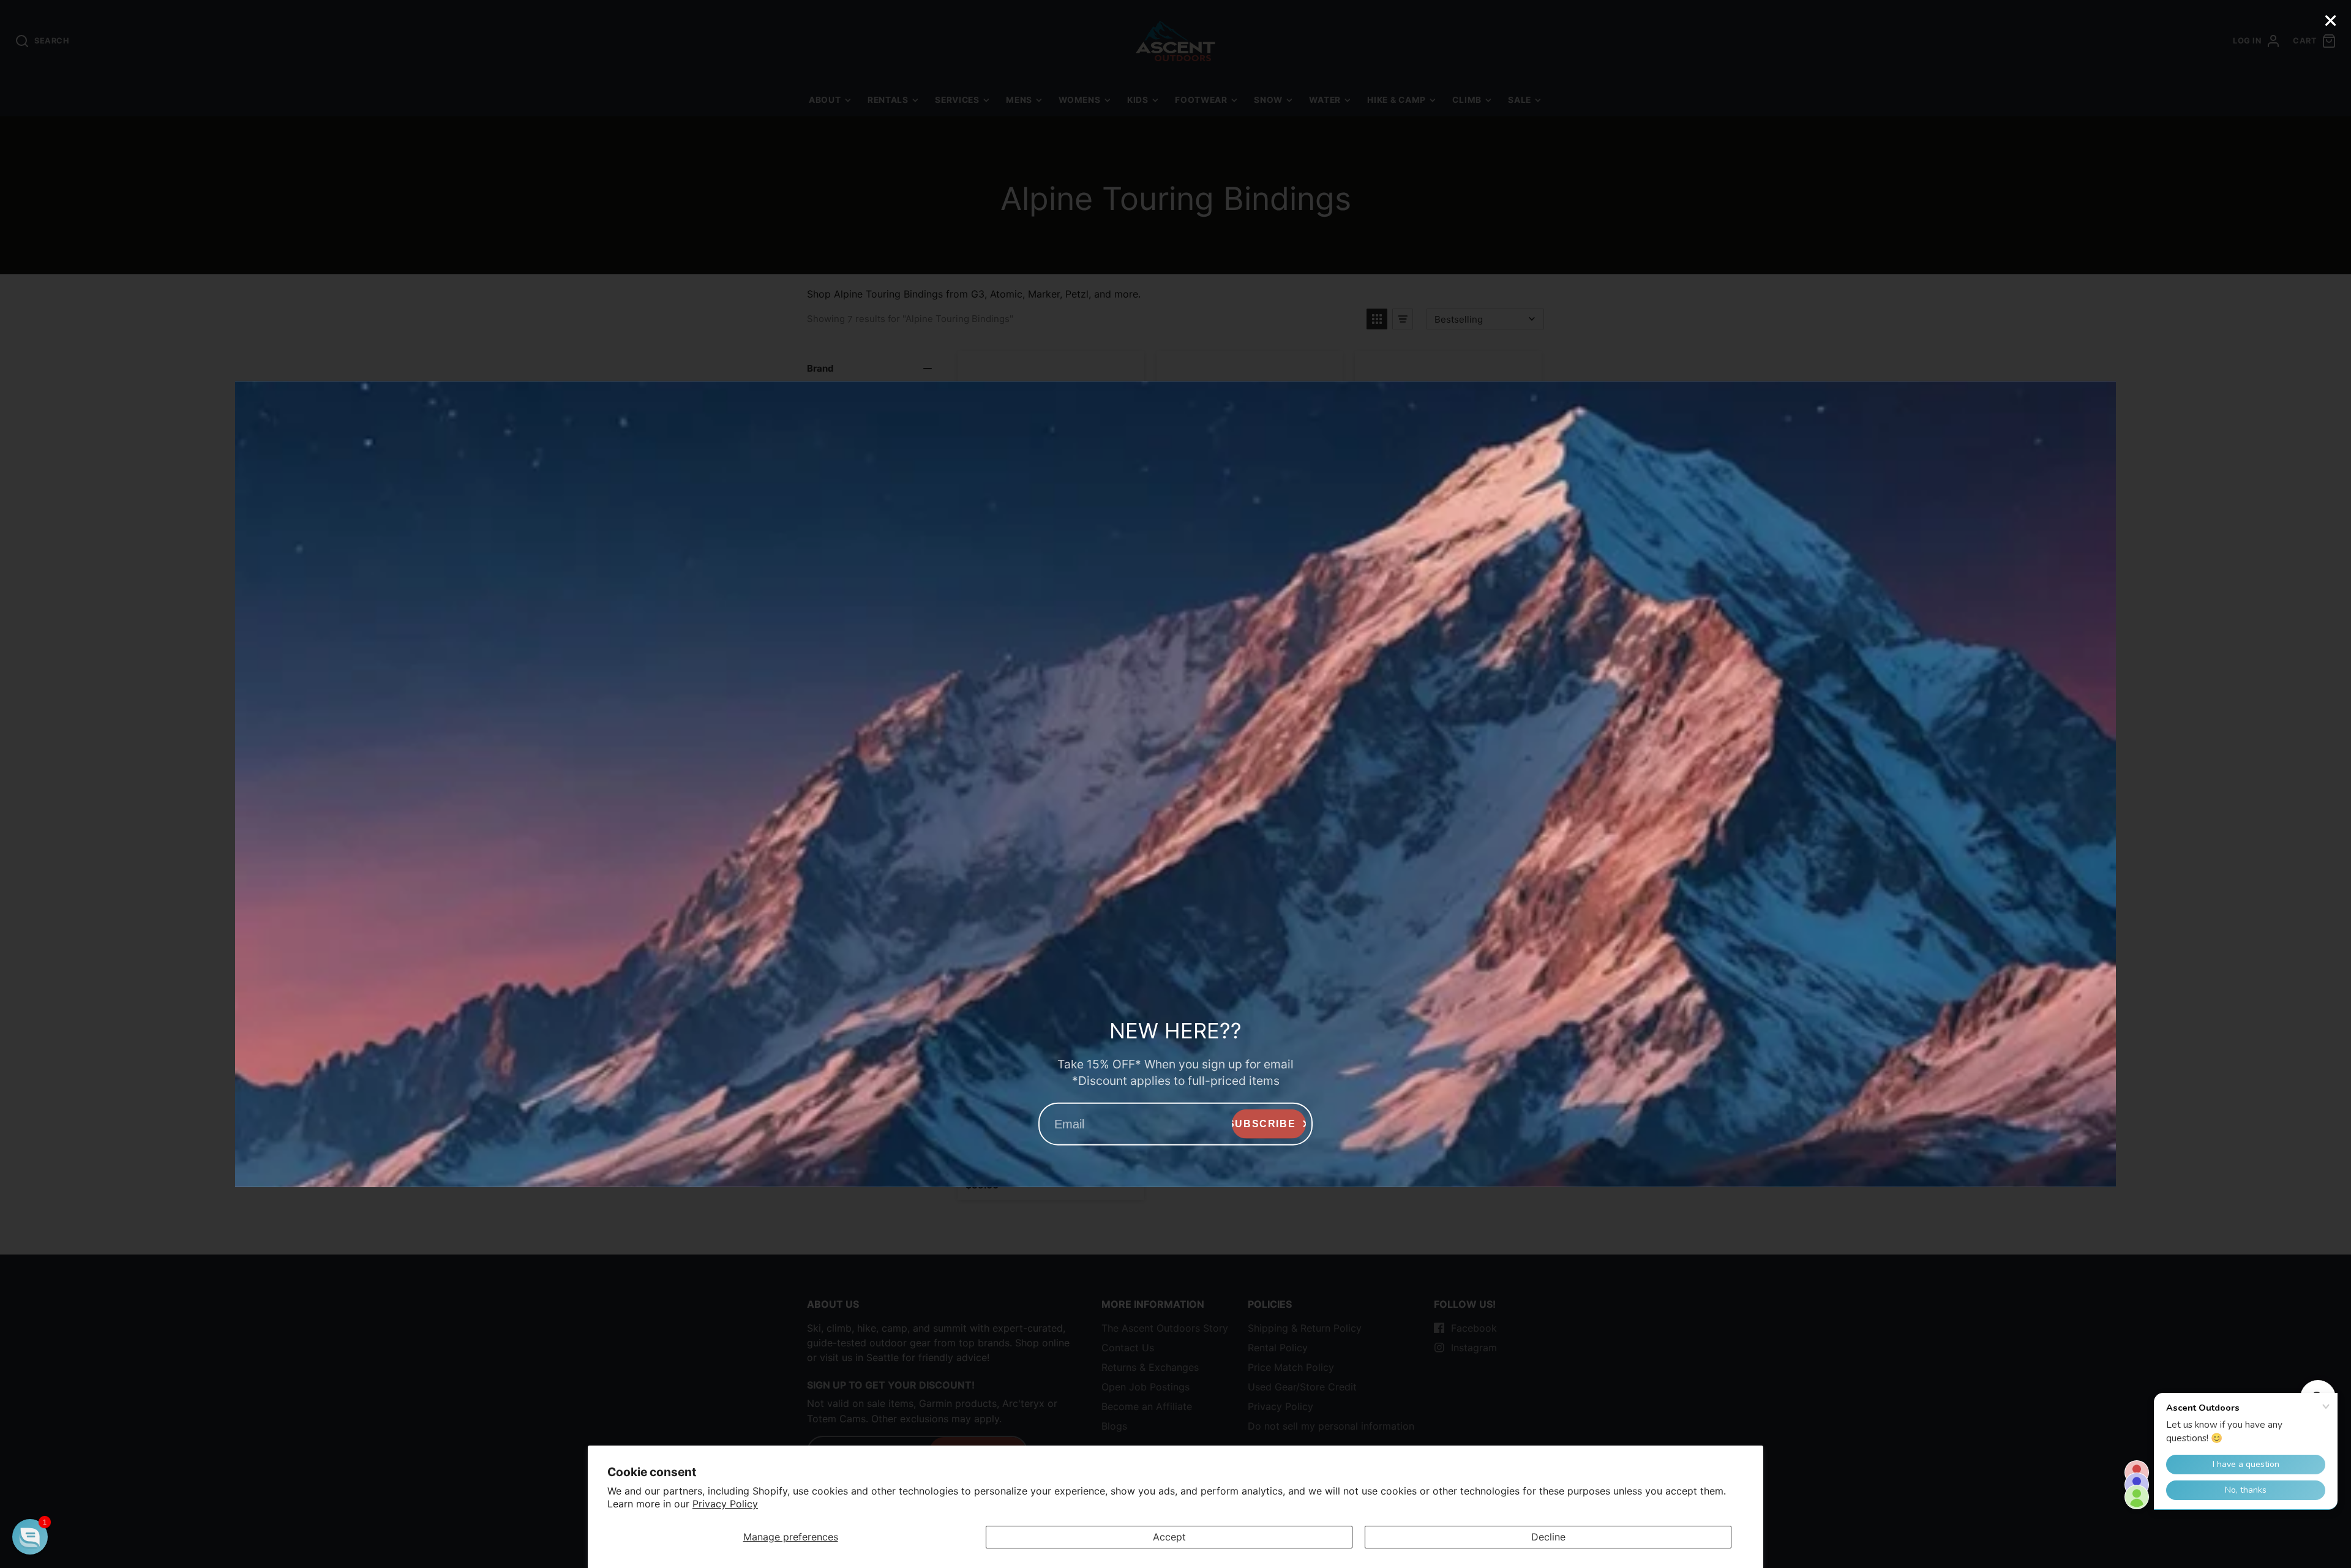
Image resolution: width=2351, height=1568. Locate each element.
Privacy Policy (725, 1504)
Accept (1169, 1537)
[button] (30, 1537)
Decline (1548, 1537)
